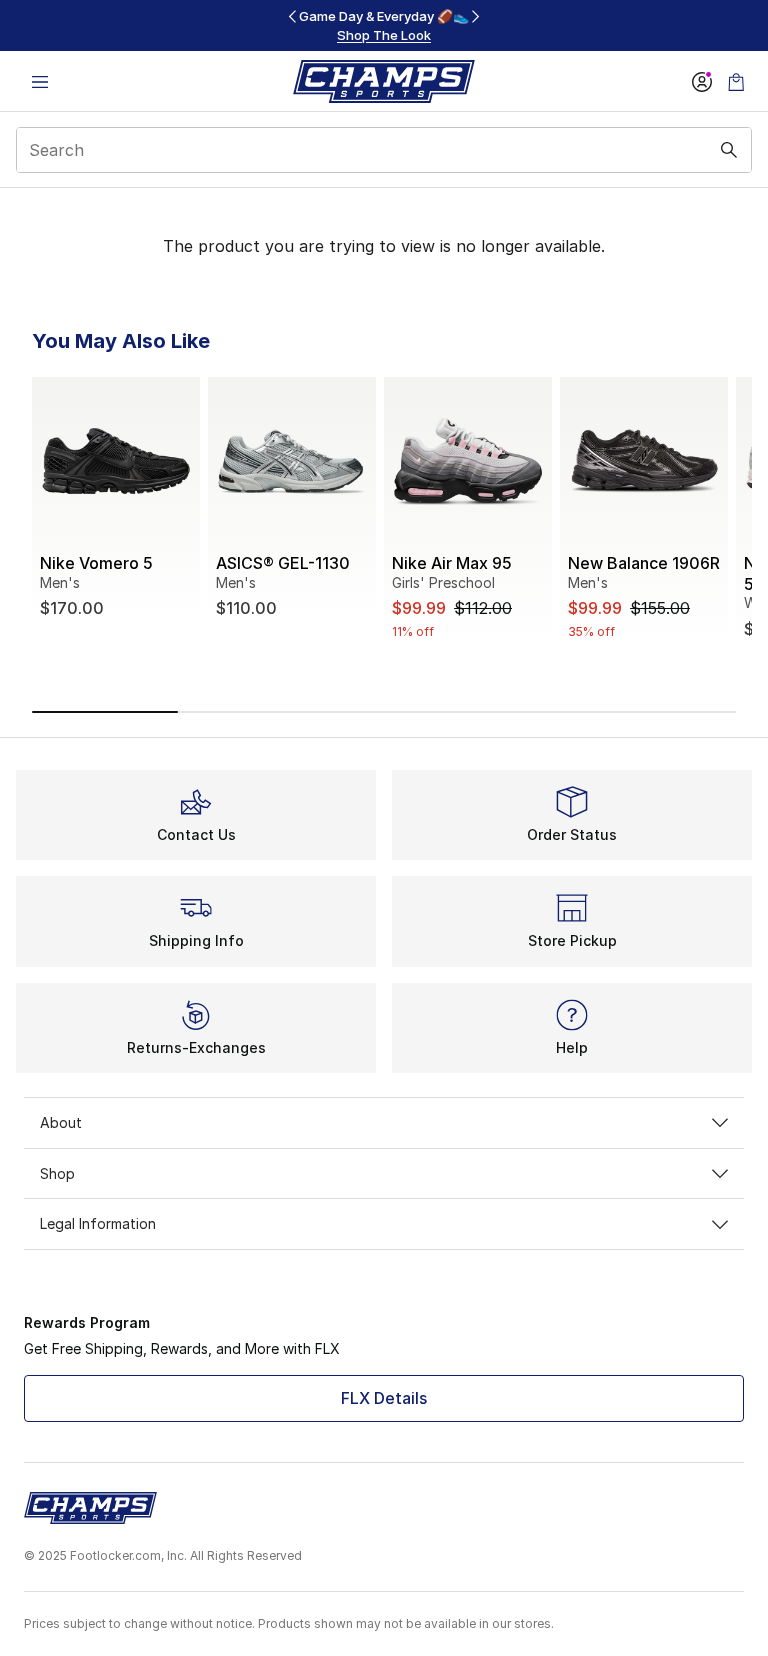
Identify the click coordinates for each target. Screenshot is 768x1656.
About (61, 1122)
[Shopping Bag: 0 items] (736, 81)
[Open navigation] (40, 81)
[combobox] (384, 150)
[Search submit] (729, 150)
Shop (57, 1173)
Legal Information (98, 1223)
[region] (384, 25)
